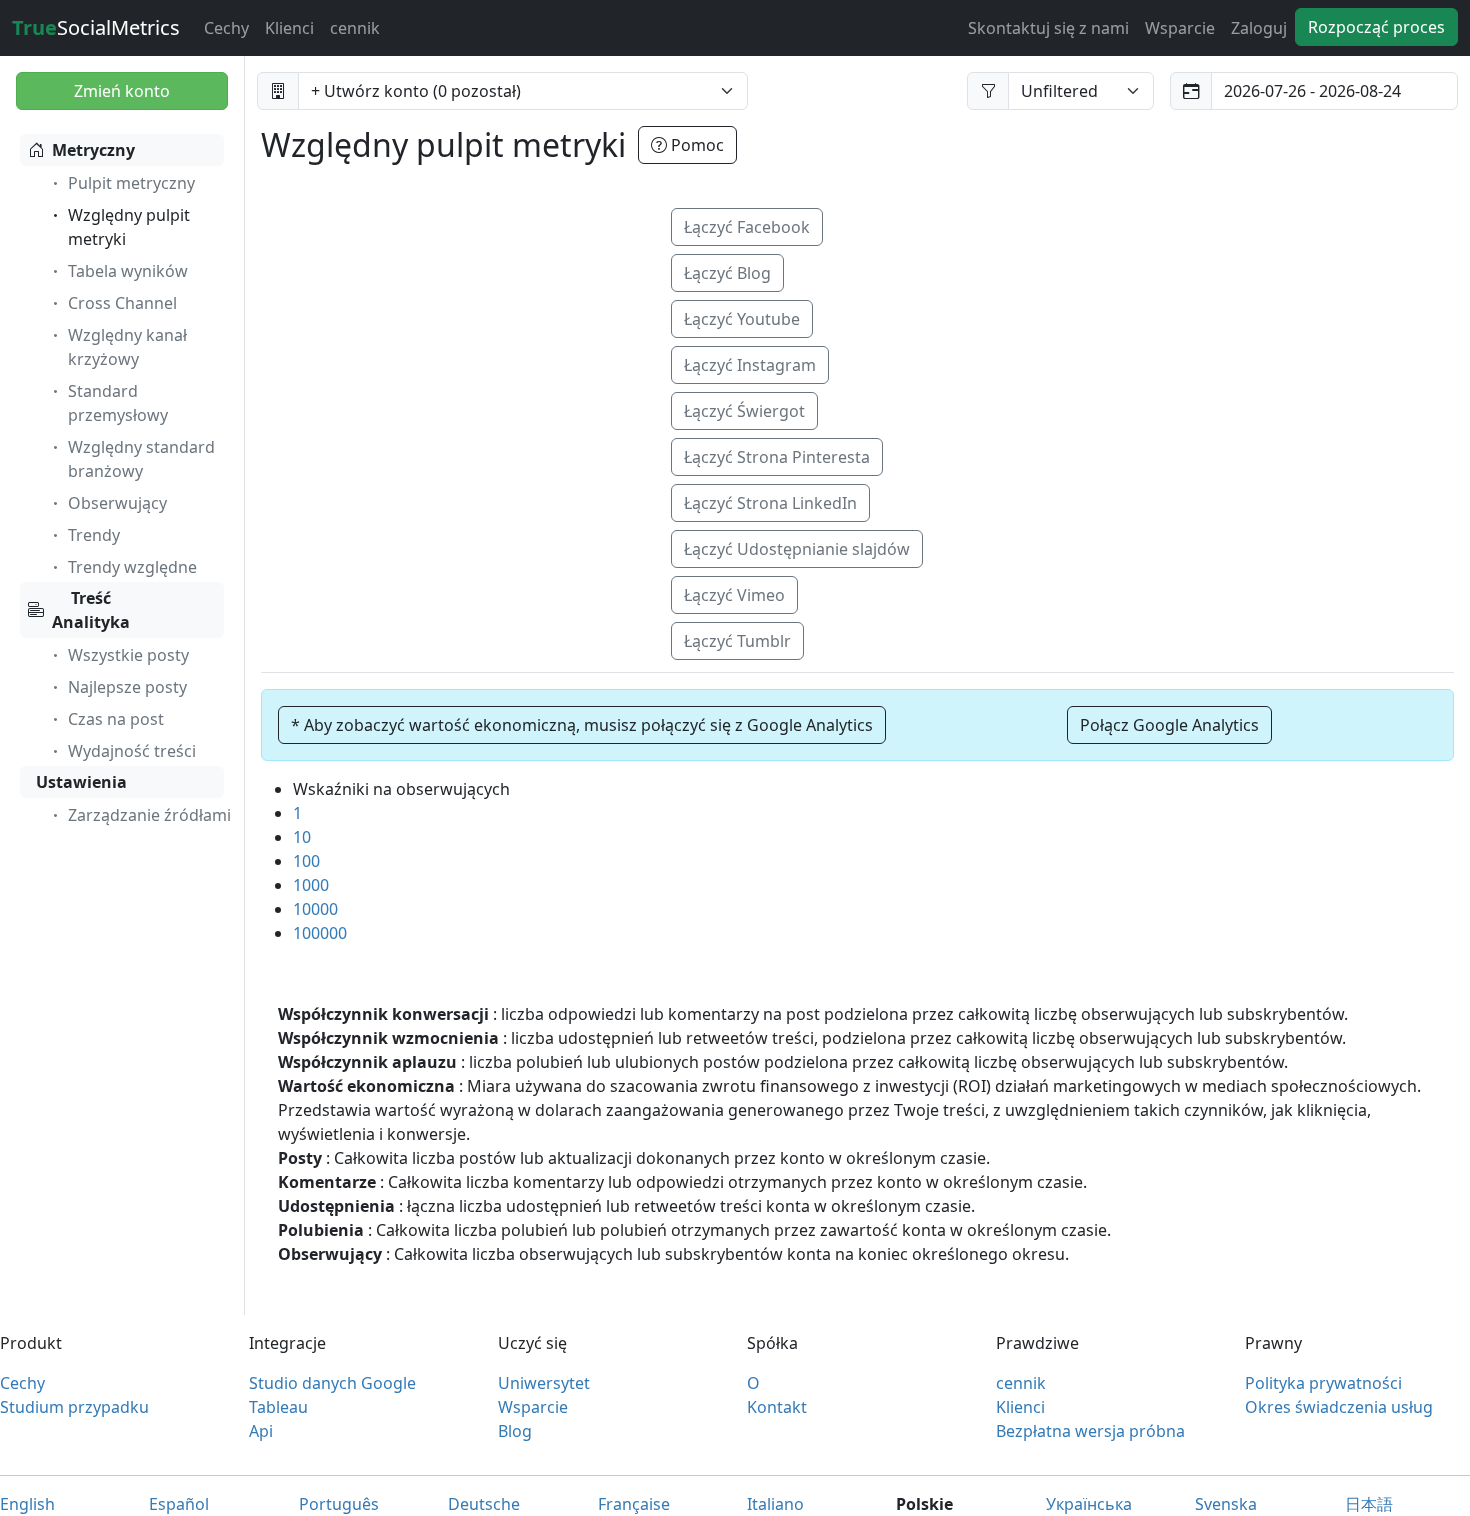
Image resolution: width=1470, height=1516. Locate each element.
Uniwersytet (544, 1383)
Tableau (278, 1407)
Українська (1089, 1504)
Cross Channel (122, 303)
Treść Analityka (91, 610)
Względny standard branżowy (141, 459)
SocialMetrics (96, 27)
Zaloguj (1259, 28)
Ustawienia (81, 782)
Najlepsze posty (127, 687)
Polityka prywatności (1323, 1383)
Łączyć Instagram (750, 365)
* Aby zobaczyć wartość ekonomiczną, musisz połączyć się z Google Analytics (582, 725)
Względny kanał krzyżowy (127, 347)
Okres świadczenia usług (1339, 1407)
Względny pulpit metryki (129, 227)
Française (634, 1504)
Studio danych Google (332, 1383)
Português (339, 1504)
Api (261, 1431)
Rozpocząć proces (1376, 27)
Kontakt (777, 1407)
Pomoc (695, 145)
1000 (311, 885)
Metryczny (93, 150)
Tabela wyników (128, 271)
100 (306, 861)
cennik (355, 28)
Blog (515, 1431)
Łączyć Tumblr (737, 641)
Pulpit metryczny (131, 183)
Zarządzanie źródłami (149, 815)
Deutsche (484, 1504)
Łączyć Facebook (747, 227)
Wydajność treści (132, 751)
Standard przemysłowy (118, 403)
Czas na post (116, 719)
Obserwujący (117, 503)
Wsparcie (1180, 28)
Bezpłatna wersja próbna (1090, 1431)
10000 (315, 909)
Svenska (1226, 1504)
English (27, 1504)
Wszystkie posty (128, 655)
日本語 (1369, 1504)
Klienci (289, 28)
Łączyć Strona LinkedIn (770, 503)
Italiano (775, 1504)
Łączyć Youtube (742, 319)
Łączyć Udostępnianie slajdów (797, 549)
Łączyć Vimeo (734, 595)
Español (179, 1504)
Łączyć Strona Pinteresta (777, 457)
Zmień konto (122, 91)
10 (302, 837)
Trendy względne (132, 567)
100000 (320, 933)
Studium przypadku (74, 1407)
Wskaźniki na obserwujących (401, 789)
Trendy (94, 535)
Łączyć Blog (727, 273)
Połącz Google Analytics (1169, 725)
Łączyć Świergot (744, 411)
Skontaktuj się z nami (1048, 28)
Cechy (226, 28)
